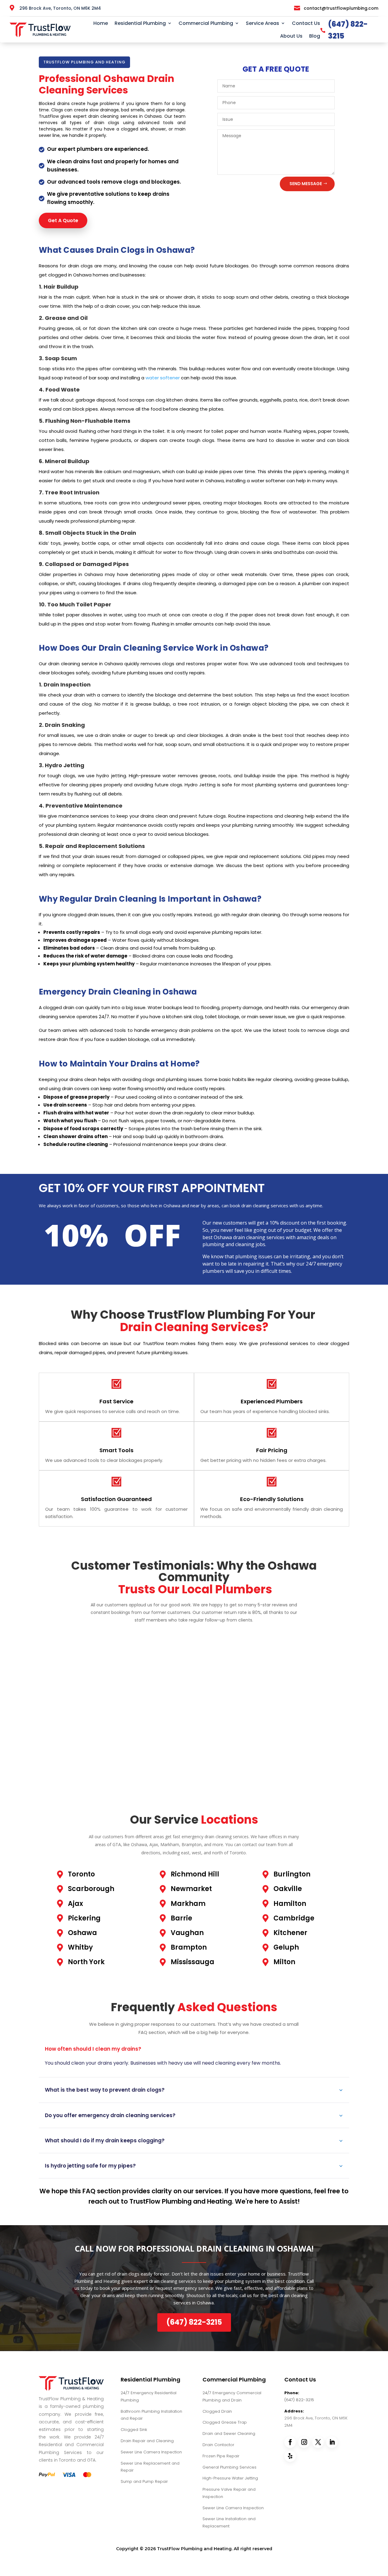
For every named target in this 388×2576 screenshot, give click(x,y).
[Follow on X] (318, 2442)
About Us (291, 36)
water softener (163, 378)
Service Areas (263, 23)
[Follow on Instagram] (304, 2442)
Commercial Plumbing (206, 23)
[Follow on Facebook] (290, 2442)
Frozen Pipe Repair (221, 2456)
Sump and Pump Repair (144, 2481)
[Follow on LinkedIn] (332, 2442)
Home (101, 23)
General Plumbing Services (229, 2467)
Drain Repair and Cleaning (147, 2441)
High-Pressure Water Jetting (230, 2478)
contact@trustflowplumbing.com (341, 8)
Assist (288, 2201)
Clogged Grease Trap (225, 2422)
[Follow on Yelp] (290, 2456)
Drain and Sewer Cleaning (229, 2434)
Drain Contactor (218, 2445)
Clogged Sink (134, 2430)
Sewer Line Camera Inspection (151, 2452)
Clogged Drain (217, 2411)
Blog (315, 36)
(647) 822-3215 (299, 2400)
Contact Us (306, 23)
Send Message (306, 184)
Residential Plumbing (140, 23)
